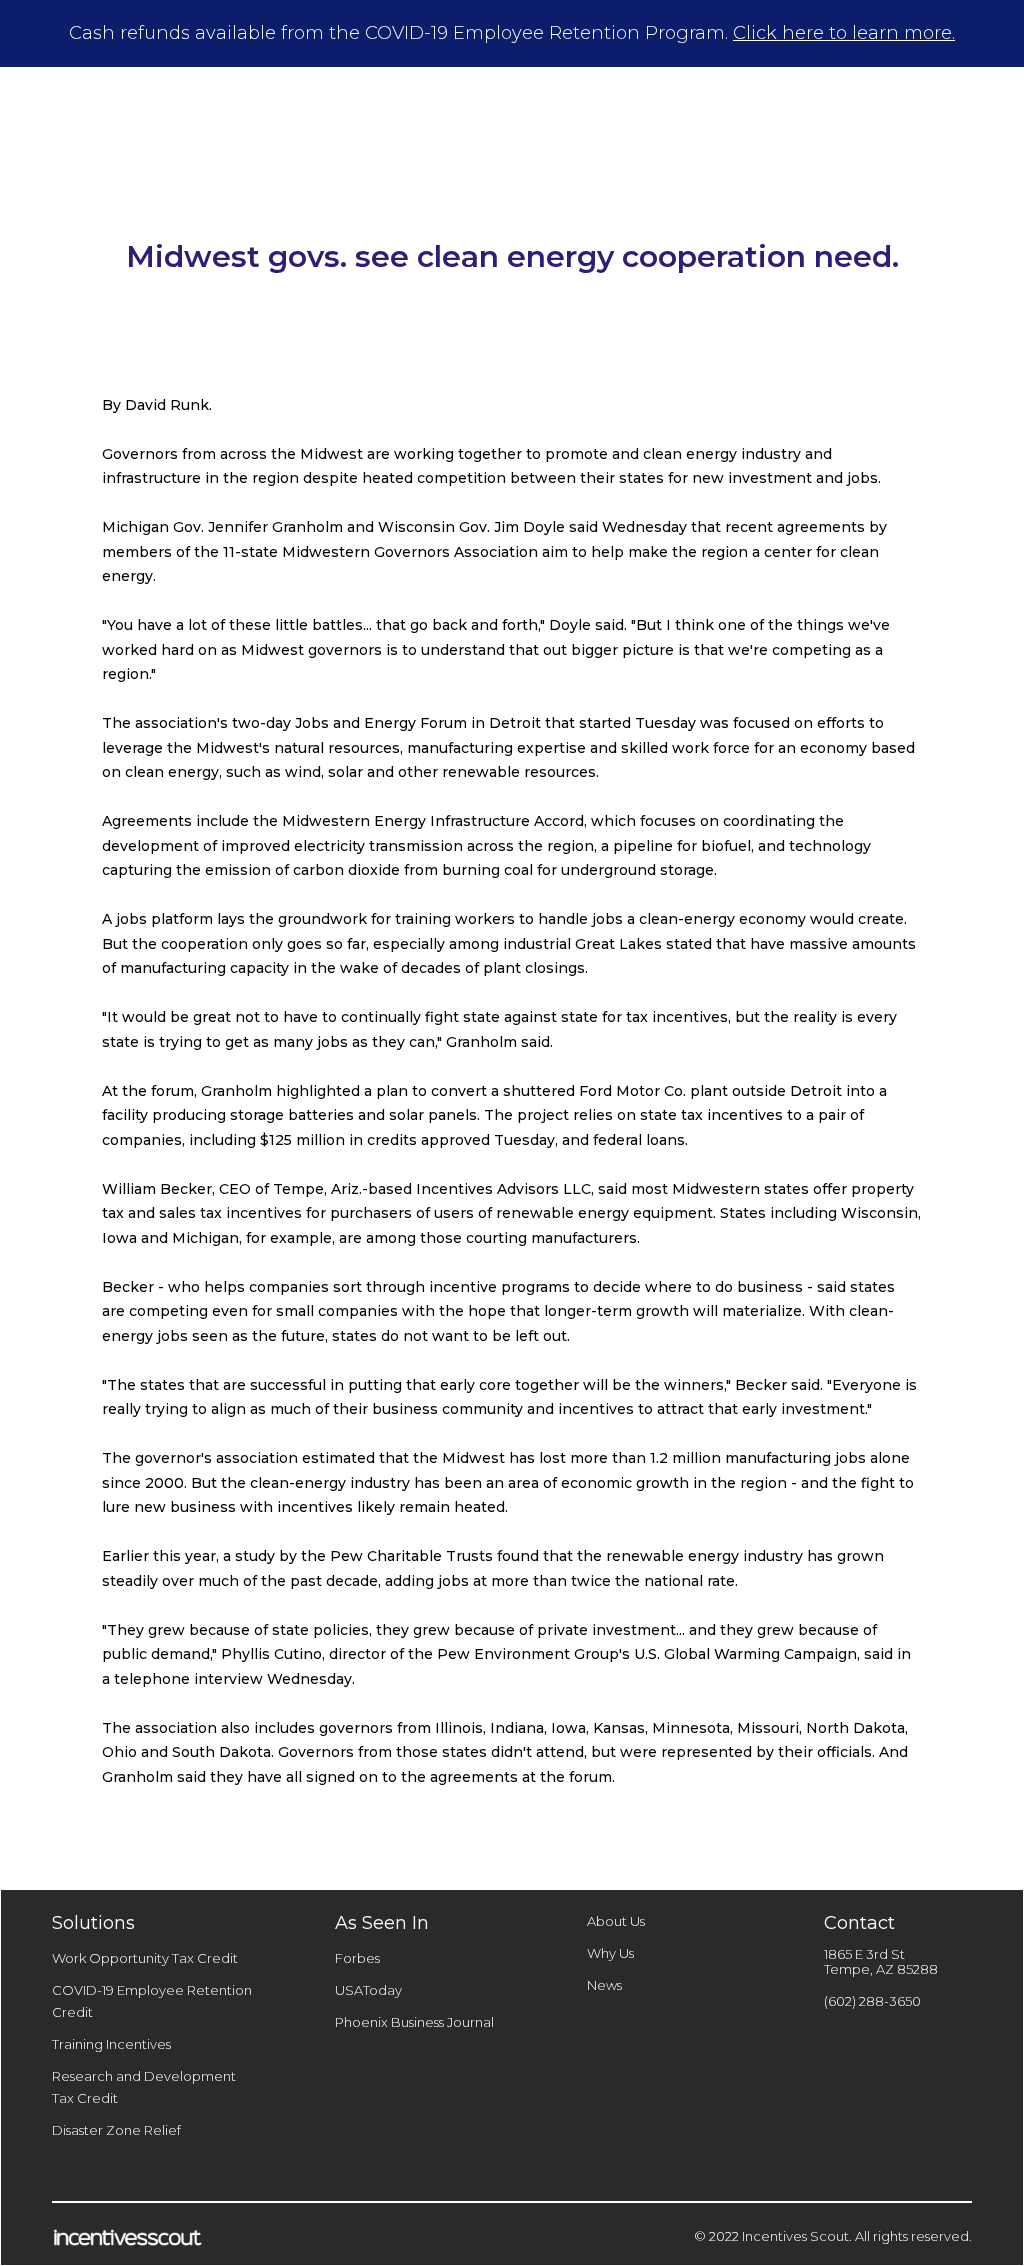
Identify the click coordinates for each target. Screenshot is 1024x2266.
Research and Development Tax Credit (144, 2087)
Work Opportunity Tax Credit (145, 1958)
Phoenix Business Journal (414, 2022)
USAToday (368, 1990)
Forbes (357, 1958)
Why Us (610, 1953)
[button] (548, 105)
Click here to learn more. (844, 33)
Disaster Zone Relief (116, 2130)
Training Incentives (111, 2044)
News (604, 1985)
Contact (863, 105)
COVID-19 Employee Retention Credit (152, 2001)
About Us (616, 1921)
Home (416, 105)
